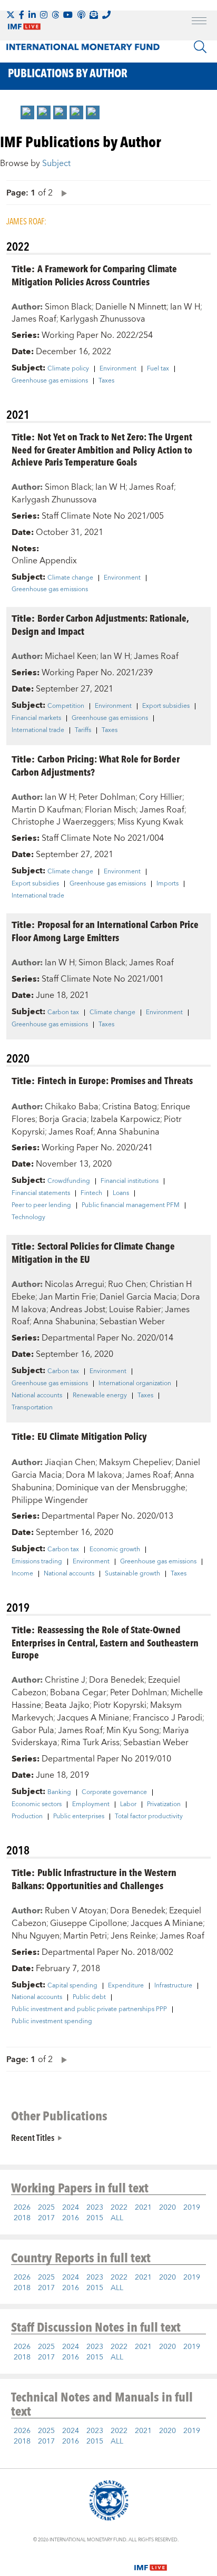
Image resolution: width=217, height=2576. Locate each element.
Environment (118, 369)
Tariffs (83, 730)
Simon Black (68, 307)
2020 (167, 2208)
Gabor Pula (33, 1730)
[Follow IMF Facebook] (22, 15)
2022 (119, 2208)
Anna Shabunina (128, 1132)
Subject (56, 163)
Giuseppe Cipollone (88, 1923)
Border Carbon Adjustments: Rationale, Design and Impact (100, 624)
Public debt (89, 1997)
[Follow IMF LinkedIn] (32, 15)
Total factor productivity (149, 1817)
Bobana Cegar (78, 1693)
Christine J (65, 1680)
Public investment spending (52, 2022)
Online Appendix (44, 561)
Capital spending (72, 1986)
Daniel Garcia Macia (138, 1297)
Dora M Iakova (94, 1475)
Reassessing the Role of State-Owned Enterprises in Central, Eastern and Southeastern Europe (105, 1642)
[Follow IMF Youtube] (68, 15)
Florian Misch (110, 810)
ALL (117, 2218)
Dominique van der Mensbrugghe (121, 1488)
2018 (22, 2218)
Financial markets (36, 718)
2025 (46, 2208)
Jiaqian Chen (70, 1462)
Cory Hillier (161, 797)
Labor (128, 1805)
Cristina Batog (130, 1107)
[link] (27, 112)
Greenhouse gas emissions (50, 381)
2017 (46, 2218)
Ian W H (185, 307)
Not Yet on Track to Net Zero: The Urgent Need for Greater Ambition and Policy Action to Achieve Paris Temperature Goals (102, 449)
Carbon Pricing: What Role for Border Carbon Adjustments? (96, 765)
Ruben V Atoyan (76, 1911)
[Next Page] (62, 193)
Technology (28, 1218)
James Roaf (34, 319)
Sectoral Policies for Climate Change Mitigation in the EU (93, 1252)
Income (22, 1574)
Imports (167, 884)
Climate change (70, 578)
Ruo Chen (127, 1284)
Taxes (106, 381)
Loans (121, 1193)
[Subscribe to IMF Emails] (94, 15)
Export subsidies (166, 706)
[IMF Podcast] (81, 15)
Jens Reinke (133, 1936)
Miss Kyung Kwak (150, 822)
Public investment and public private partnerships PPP (89, 2010)
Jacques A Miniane (93, 1718)
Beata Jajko (67, 1705)
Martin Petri (85, 1936)
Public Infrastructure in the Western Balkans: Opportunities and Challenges (94, 1879)
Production (27, 1817)
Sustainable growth (132, 1574)
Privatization (164, 1805)
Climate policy (68, 369)
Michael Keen (71, 656)
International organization (135, 1384)
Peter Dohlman (107, 797)
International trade (38, 730)
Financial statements (41, 1193)
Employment (91, 1805)
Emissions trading (37, 1562)
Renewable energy (100, 1396)
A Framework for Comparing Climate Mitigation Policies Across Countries (94, 275)
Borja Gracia (63, 1119)
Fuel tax (158, 369)
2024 (71, 2208)
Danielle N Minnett (131, 307)
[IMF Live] (151, 2561)
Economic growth (115, 1550)
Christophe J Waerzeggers (63, 822)
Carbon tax (63, 1013)
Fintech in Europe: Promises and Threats (115, 1080)
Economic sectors (37, 1805)
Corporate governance (114, 1792)
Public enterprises (79, 1817)
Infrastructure (173, 1986)
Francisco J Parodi (167, 1718)
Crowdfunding (69, 1181)
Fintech (91, 1193)
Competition (66, 706)
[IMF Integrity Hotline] (106, 15)
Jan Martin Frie (67, 1297)
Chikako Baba (72, 1107)
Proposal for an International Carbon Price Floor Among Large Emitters (105, 931)
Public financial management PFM (131, 1205)
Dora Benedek (117, 1680)
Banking (59, 1792)
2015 (95, 2218)
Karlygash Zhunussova (103, 319)
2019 (192, 2208)
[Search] (200, 47)
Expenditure (126, 1986)
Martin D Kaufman (46, 810)
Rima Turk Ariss (90, 1743)
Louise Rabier (135, 1310)
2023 (95, 2208)
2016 (71, 2218)
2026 (22, 2208)
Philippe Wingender (50, 1500)
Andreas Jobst (78, 1310)
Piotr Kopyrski (120, 1705)
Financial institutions (130, 1181)
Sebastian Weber (132, 1322)
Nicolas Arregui (75, 1284)
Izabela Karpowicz (125, 1119)
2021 (143, 2208)
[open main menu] (199, 22)
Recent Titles (33, 2137)
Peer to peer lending (41, 1205)
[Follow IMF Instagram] (44, 15)
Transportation (32, 1408)
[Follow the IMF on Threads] (55, 15)
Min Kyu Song (133, 1730)
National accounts (37, 1396)
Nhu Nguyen (36, 1936)
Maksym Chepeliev (135, 1462)
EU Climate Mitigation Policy (92, 1436)
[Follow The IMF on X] (11, 15)
